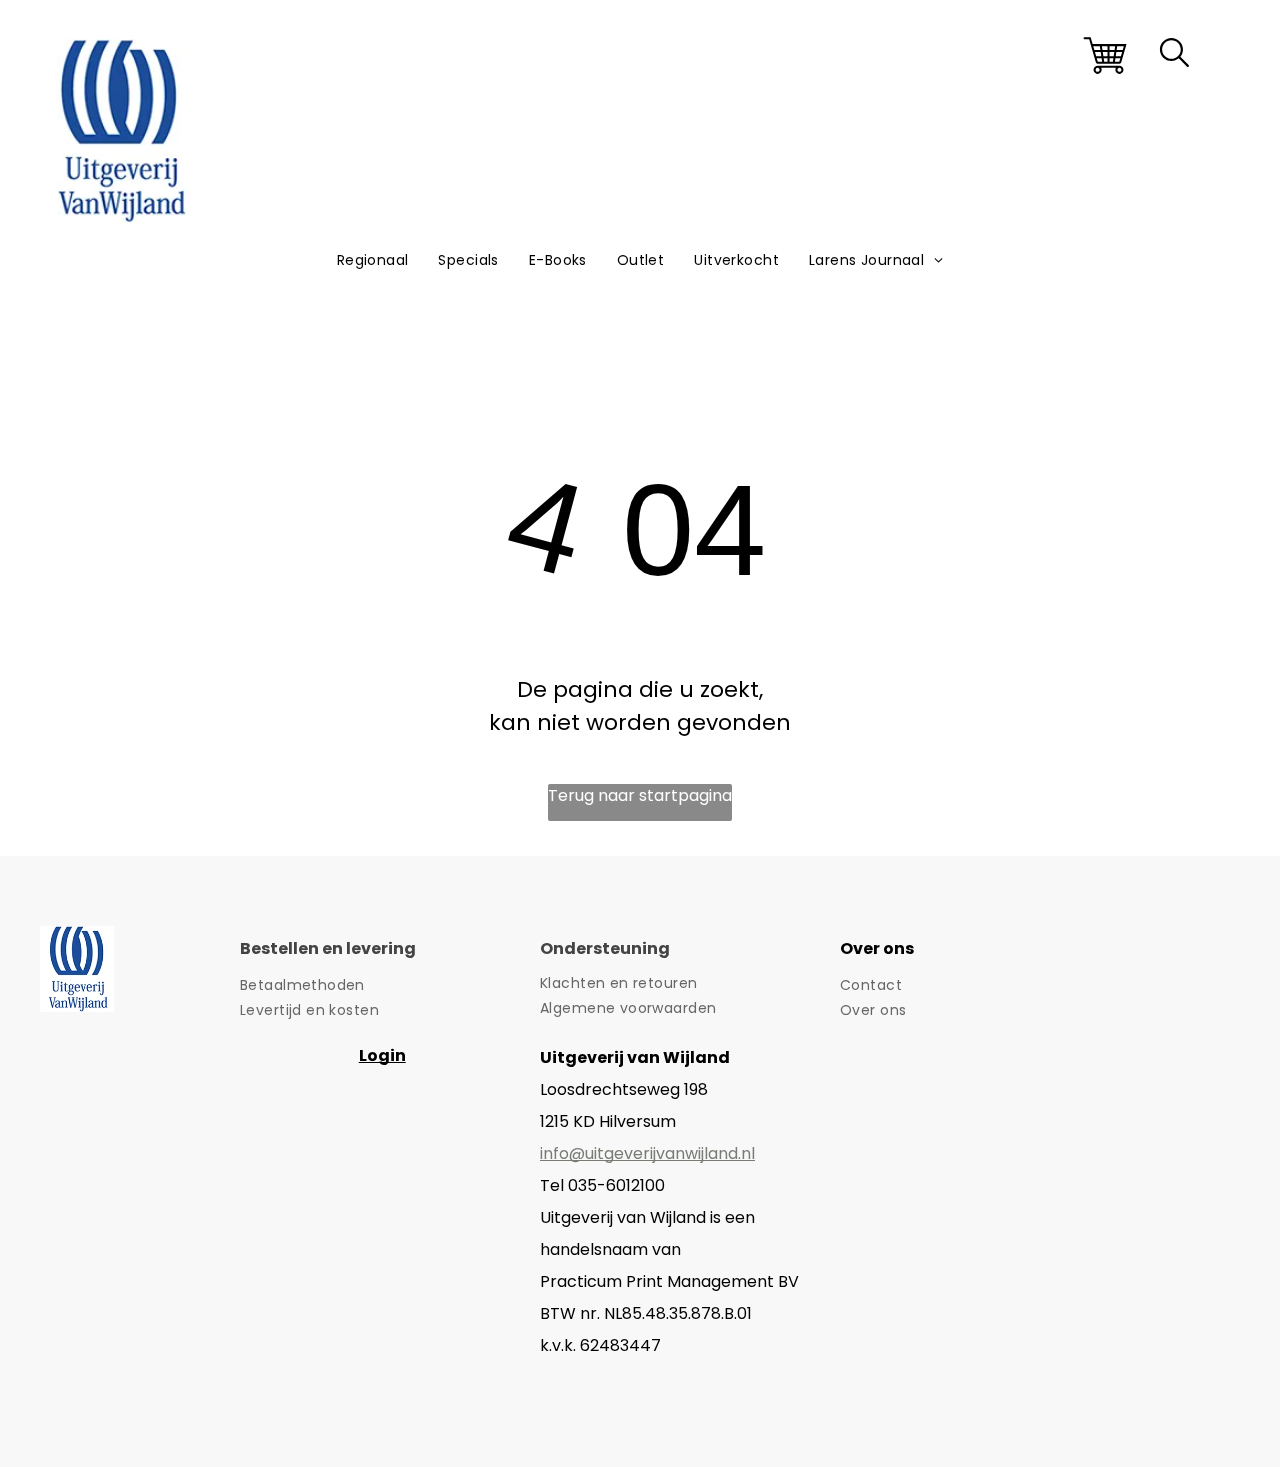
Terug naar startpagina (640, 795)
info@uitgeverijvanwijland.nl (647, 1153)
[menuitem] (373, 260)
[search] (1174, 56)
